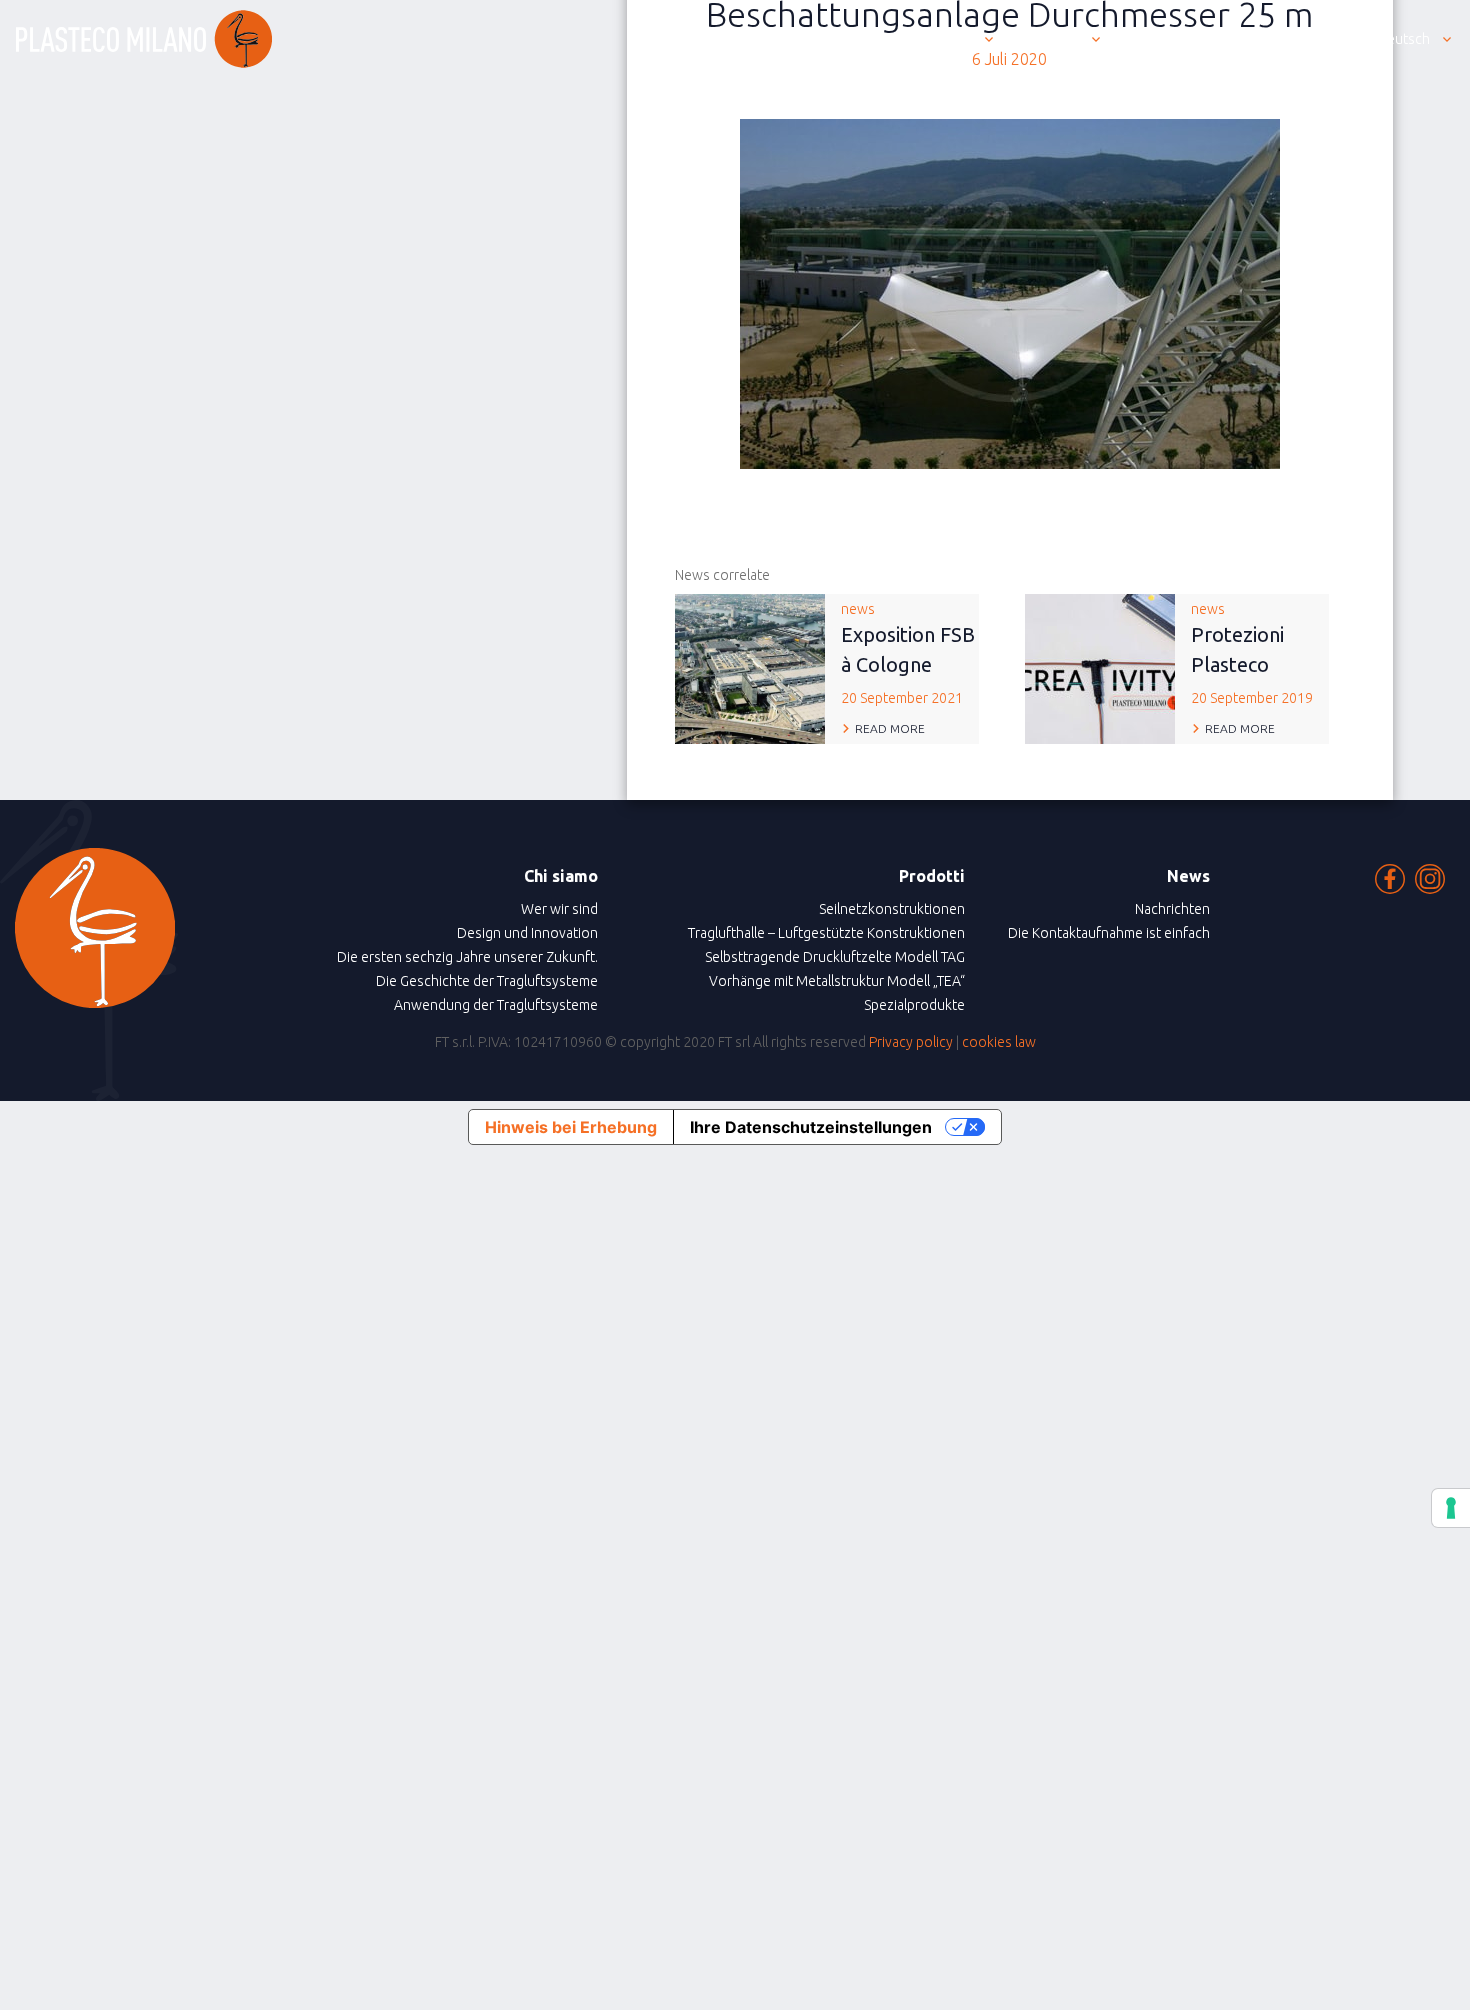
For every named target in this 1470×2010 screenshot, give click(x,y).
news (908, 653)
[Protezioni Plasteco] (1100, 667)
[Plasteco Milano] (144, 39)
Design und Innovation (527, 933)
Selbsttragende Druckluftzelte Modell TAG (835, 957)
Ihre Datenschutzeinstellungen (811, 1127)
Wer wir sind (559, 909)
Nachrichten (1172, 909)
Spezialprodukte (914, 1005)
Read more (890, 728)
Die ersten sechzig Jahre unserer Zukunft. (467, 957)
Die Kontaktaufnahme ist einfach (1109, 933)
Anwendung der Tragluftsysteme (496, 1005)
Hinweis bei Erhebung (571, 1127)
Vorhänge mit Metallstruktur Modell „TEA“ (837, 981)
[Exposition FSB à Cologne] (750, 667)
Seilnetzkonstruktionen (892, 909)
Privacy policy (911, 1042)
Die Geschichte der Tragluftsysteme (487, 981)
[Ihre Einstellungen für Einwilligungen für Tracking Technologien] (1451, 1508)
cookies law (999, 1042)
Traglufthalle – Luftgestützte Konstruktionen (826, 933)
